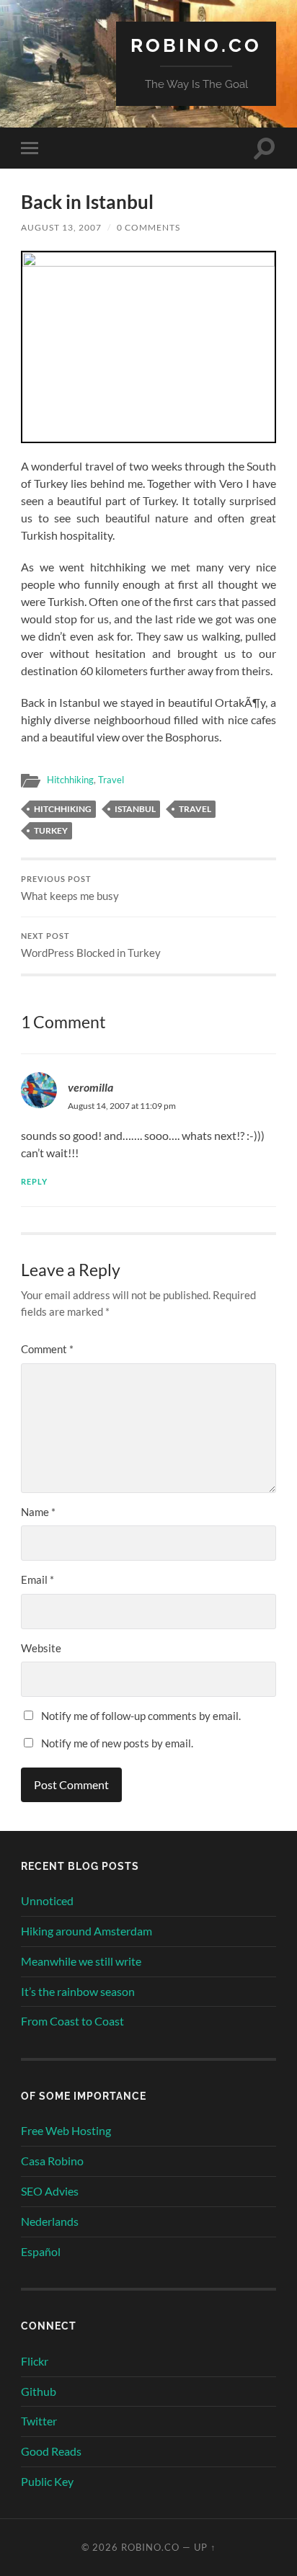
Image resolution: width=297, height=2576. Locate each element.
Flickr (35, 2361)
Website (41, 1648)
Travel (111, 780)
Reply (34, 1181)
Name (38, 1512)
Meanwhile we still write (81, 1961)
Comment (47, 1349)
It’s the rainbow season (78, 1991)
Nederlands (50, 2221)
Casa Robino (52, 2161)
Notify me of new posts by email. (117, 1743)
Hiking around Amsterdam (87, 1931)
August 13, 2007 (61, 227)
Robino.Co (196, 45)
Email (37, 1579)
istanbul (135, 809)
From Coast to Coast (72, 2021)
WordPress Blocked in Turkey (91, 945)
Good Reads (51, 2451)
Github (39, 2391)
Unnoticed (47, 1900)
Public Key (47, 2481)
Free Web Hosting (66, 2130)
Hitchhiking (70, 780)
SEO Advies (50, 2191)
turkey (51, 830)
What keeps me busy (70, 888)
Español (41, 2251)
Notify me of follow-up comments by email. (141, 1716)
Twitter (39, 2421)
